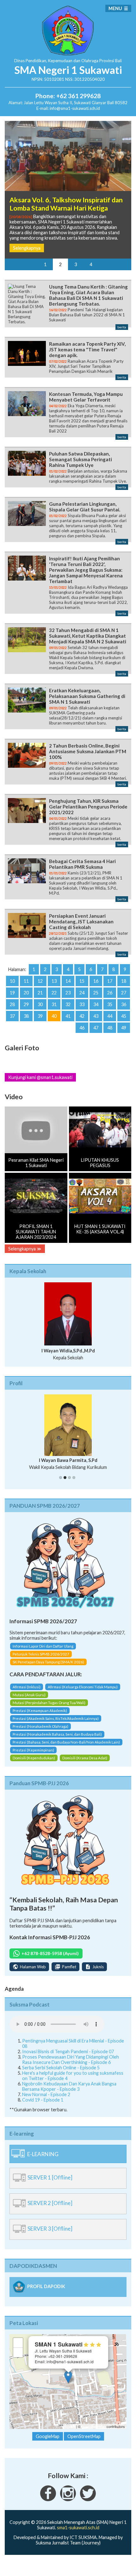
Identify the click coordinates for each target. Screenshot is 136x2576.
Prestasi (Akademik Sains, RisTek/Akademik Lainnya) (56, 1718)
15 (82, 981)
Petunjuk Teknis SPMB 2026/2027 (41, 1654)
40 (54, 1016)
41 (68, 1016)
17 (110, 981)
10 (12, 981)
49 (124, 1028)
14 (68, 981)
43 (96, 1016)
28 (12, 1004)
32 (68, 1004)
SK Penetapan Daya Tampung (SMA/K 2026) (48, 1662)
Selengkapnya (27, 248)
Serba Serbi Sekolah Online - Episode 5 (61, 2068)
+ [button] (18, 2343)
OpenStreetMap (93, 2426)
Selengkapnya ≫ (25, 1249)
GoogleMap (48, 2436)
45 (124, 1016)
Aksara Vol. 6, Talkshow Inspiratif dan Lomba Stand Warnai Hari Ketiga (66, 204)
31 (54, 1004)
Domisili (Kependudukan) (34, 1758)
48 (110, 1028)
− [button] (18, 2352)
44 (110, 1016)
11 (26, 981)
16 (96, 981)
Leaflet (70, 2426)
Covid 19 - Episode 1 (43, 2100)
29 (26, 1004)
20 (26, 993)
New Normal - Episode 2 (46, 2094)
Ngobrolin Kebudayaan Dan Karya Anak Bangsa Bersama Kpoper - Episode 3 (69, 2086)
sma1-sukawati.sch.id (78, 2528)
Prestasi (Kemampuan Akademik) (40, 1711)
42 (82, 1016)
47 (96, 1028)
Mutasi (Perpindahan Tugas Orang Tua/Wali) (49, 1703)
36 (124, 1004)
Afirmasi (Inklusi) (27, 1687)
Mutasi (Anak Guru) (29, 1695)
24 (82, 993)
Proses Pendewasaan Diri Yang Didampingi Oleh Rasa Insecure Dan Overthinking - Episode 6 (71, 2060)
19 (12, 993)
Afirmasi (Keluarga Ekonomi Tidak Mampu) (83, 1687)
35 (110, 1004)
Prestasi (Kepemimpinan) (33, 1750)
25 (96, 993)
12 (40, 981)
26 (110, 993)
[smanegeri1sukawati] (48, 2499)
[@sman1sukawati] (88, 2499)
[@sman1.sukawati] (68, 2499)
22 (54, 993)
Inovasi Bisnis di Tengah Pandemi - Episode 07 (68, 2051)
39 (40, 1016)
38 (26, 1016)
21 (40, 993)
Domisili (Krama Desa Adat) (85, 1758)
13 (54, 981)
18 (124, 981)
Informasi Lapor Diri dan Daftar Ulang (43, 1646)
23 (68, 993)
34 (96, 1004)
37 (12, 1016)
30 (40, 1004)
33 (82, 1004)
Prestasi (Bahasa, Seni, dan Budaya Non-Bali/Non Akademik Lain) (66, 1742)
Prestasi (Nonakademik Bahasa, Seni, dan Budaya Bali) (57, 1734)
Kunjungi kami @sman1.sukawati (40, 1077)
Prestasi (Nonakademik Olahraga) (40, 1726)
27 (124, 993)
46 (82, 1028)
